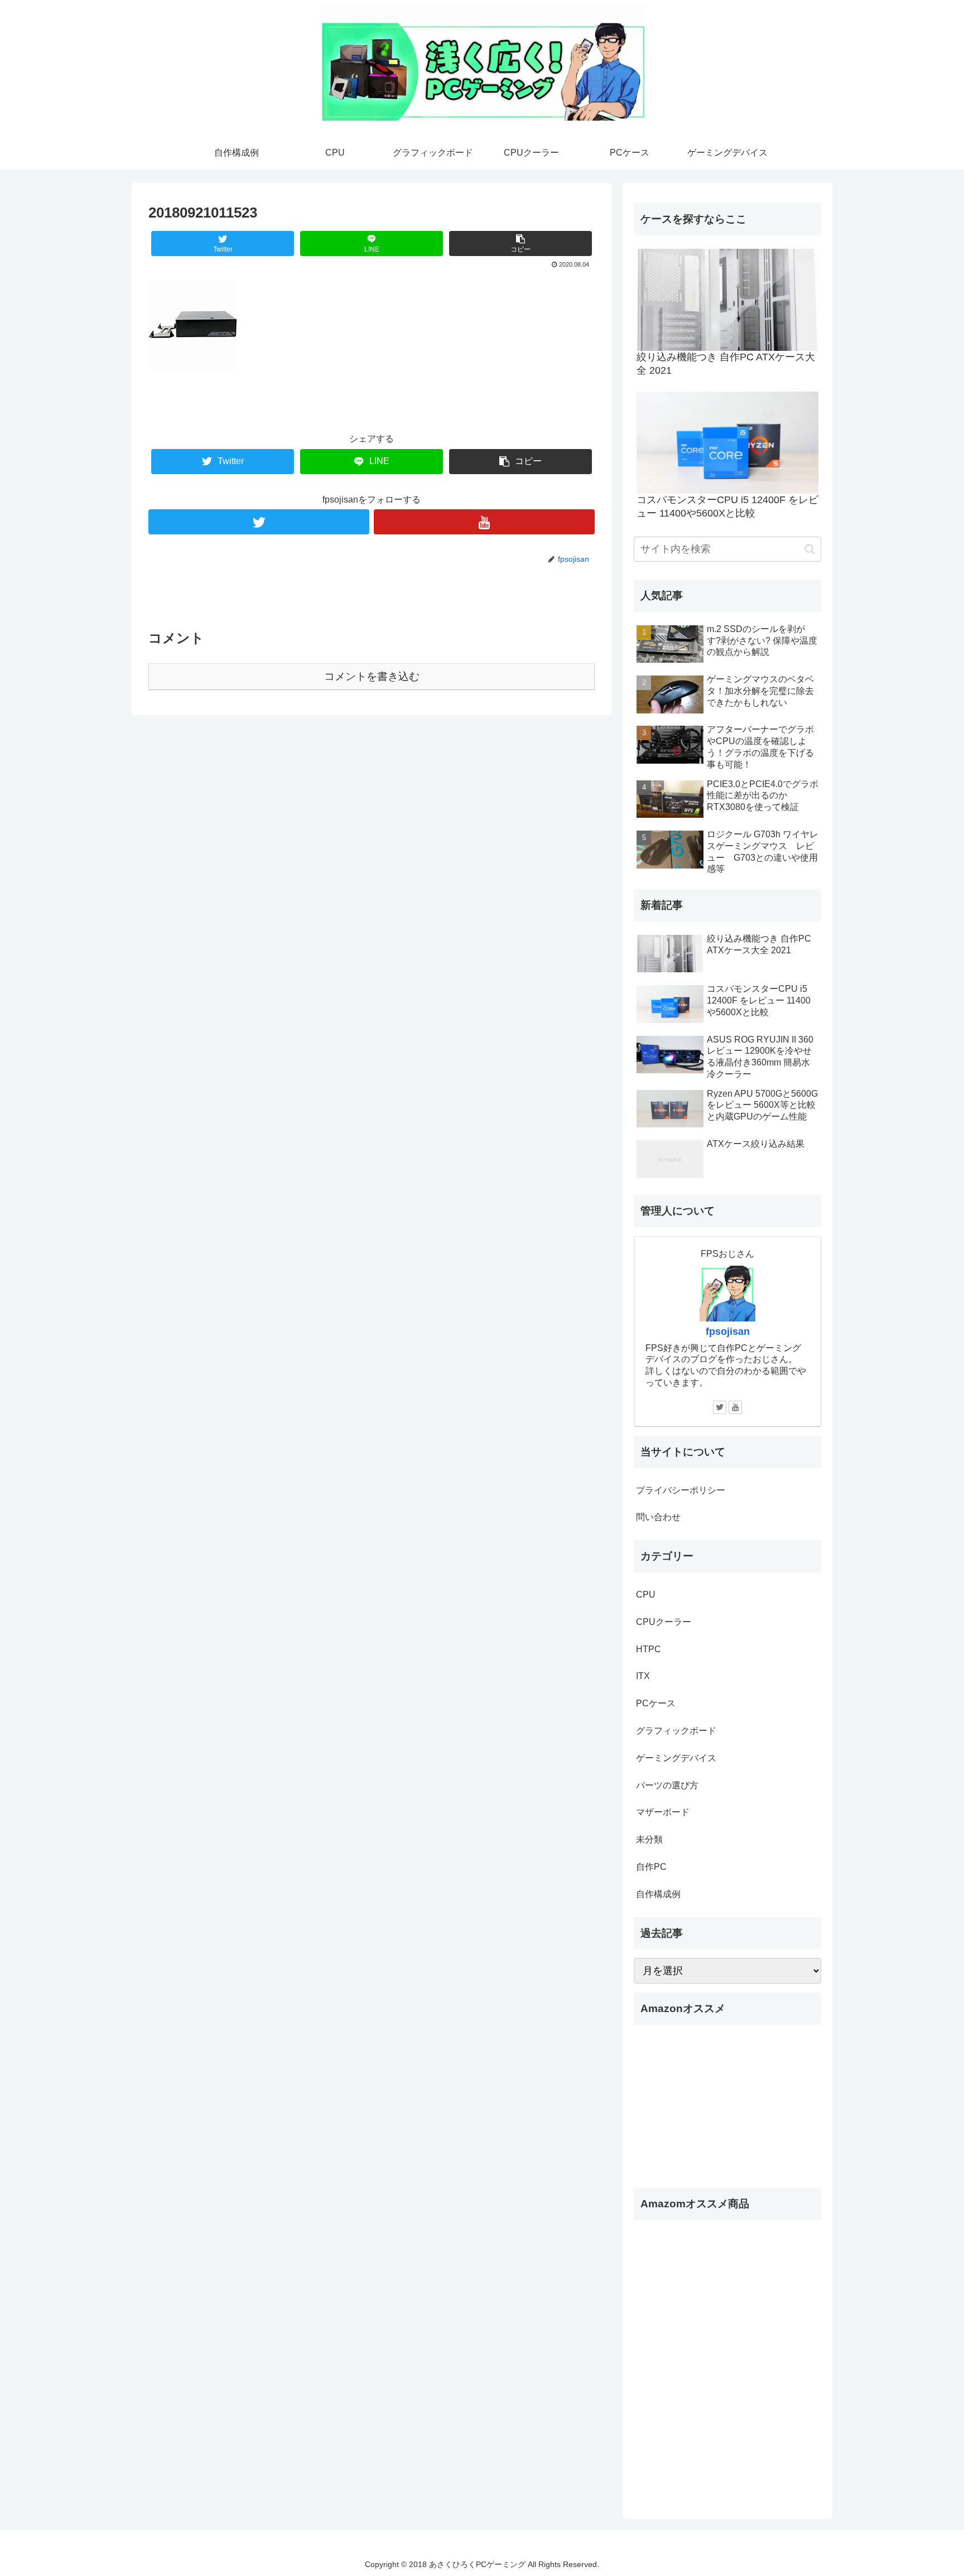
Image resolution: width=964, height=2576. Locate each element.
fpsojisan (728, 1332)
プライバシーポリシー (681, 1490)
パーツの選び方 (667, 1785)
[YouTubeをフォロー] (484, 522)
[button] (810, 549)
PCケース (656, 1703)
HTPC (649, 1649)
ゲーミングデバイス (676, 1758)
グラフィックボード (676, 1731)
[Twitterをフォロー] (259, 522)
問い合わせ (658, 1517)
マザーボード (663, 1812)
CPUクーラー (664, 1622)
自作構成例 (658, 1894)
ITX (643, 1676)
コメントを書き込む (372, 676)
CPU (646, 1595)
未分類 (649, 1839)
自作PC (651, 1867)
